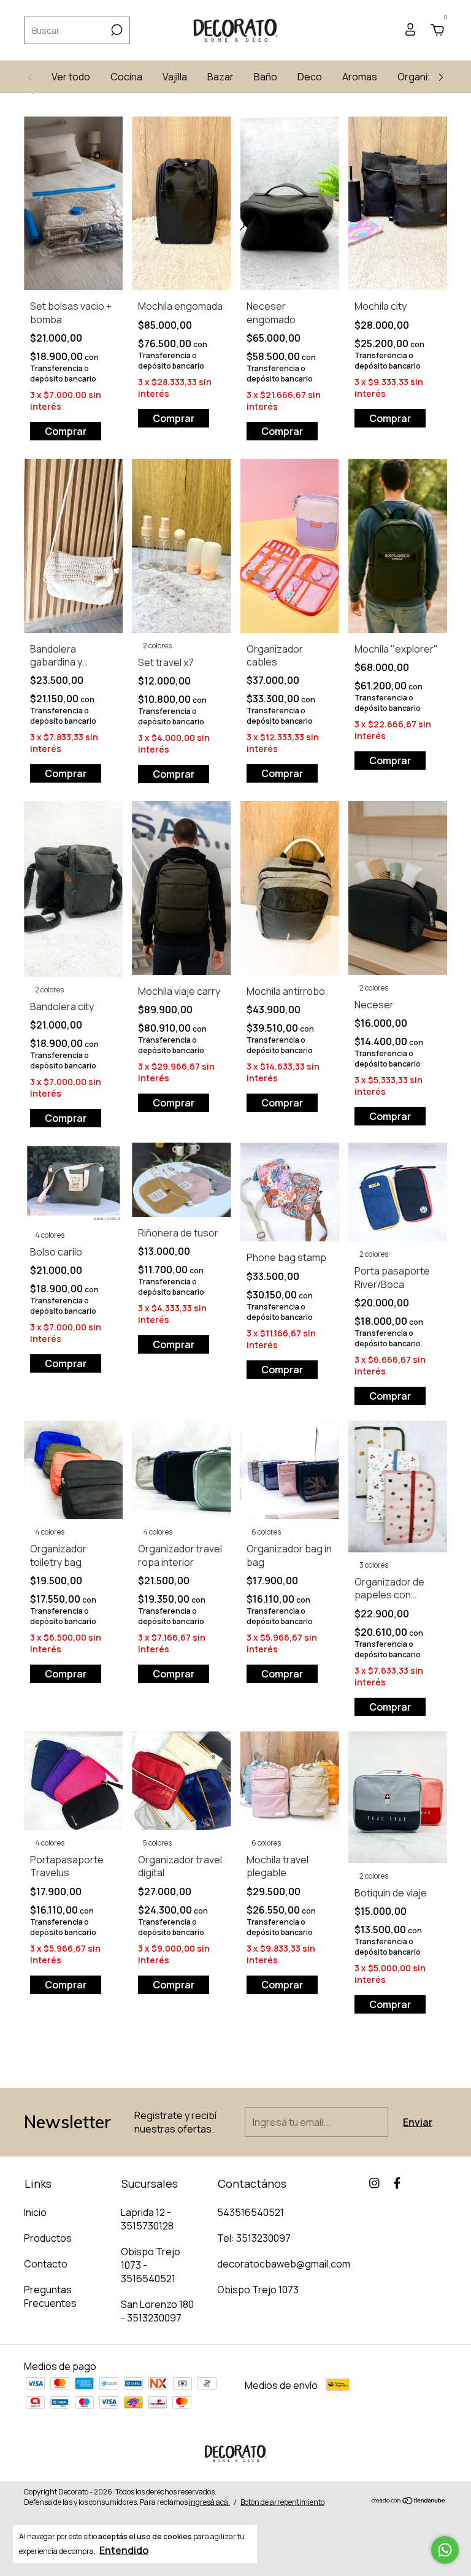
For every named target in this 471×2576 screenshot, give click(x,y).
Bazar (220, 77)
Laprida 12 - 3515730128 (147, 2219)
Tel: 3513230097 (254, 2238)
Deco (310, 77)
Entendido (124, 2550)
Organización (427, 77)
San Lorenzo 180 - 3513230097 (157, 2311)
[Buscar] (116, 30)
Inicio (35, 2212)
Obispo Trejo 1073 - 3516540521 (151, 2265)
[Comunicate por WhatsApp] (445, 2550)
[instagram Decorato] (374, 2183)
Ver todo (71, 77)
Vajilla (175, 77)
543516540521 (251, 2212)
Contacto (46, 2264)
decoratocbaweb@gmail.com (284, 2264)
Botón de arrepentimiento (282, 2502)
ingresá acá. (209, 2502)
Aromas (360, 77)
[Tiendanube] (409, 2501)
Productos (48, 2238)
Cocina (126, 77)
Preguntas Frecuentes (50, 2296)
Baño (266, 77)
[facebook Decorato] (397, 2183)
